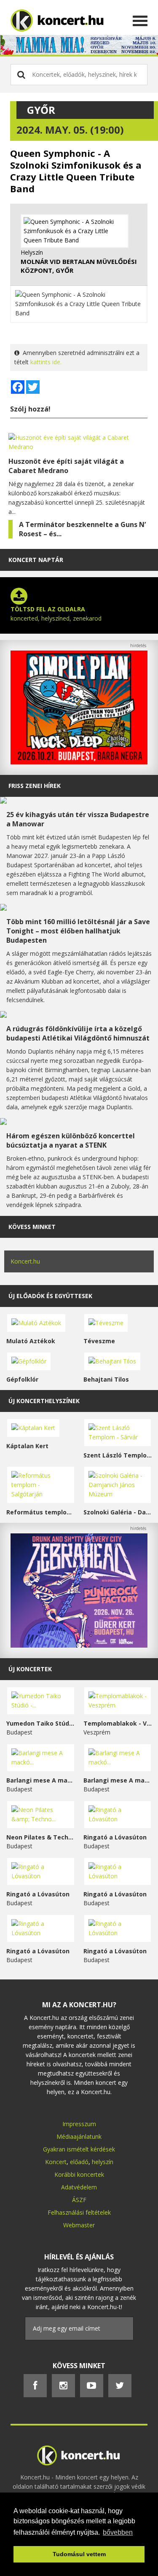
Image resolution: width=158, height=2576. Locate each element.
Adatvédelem (79, 2187)
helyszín (103, 2162)
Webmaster (79, 2225)
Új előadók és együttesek (50, 1296)
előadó (79, 2162)
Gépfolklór (22, 1379)
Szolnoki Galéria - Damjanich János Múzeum (118, 1512)
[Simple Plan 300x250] (79, 762)
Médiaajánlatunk (79, 2136)
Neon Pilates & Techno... (41, 1837)
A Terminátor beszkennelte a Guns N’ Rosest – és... (82, 529)
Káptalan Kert (27, 1446)
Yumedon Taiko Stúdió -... (41, 1723)
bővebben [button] (118, 2532)
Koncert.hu (25, 1261)
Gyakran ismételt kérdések (79, 2149)
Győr (41, 110)
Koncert (56, 2162)
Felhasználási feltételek (79, 2212)
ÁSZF (79, 2200)
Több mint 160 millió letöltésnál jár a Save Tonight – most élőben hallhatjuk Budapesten (78, 931)
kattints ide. (46, 362)
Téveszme (99, 1341)
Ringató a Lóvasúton (115, 1837)
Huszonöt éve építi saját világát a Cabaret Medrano (66, 466)
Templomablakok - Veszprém (118, 1723)
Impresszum (79, 2124)
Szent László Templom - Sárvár (118, 1455)
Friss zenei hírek (35, 786)
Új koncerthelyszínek (44, 1401)
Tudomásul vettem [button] (79, 2554)
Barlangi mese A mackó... (41, 1780)
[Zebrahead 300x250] (79, 1645)
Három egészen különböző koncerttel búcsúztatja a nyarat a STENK (71, 1140)
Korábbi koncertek (79, 2174)
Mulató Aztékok (31, 1341)
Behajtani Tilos (106, 1379)
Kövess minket (32, 1227)
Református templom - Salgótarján (41, 1512)
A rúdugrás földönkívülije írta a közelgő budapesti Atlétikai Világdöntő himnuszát (78, 1033)
